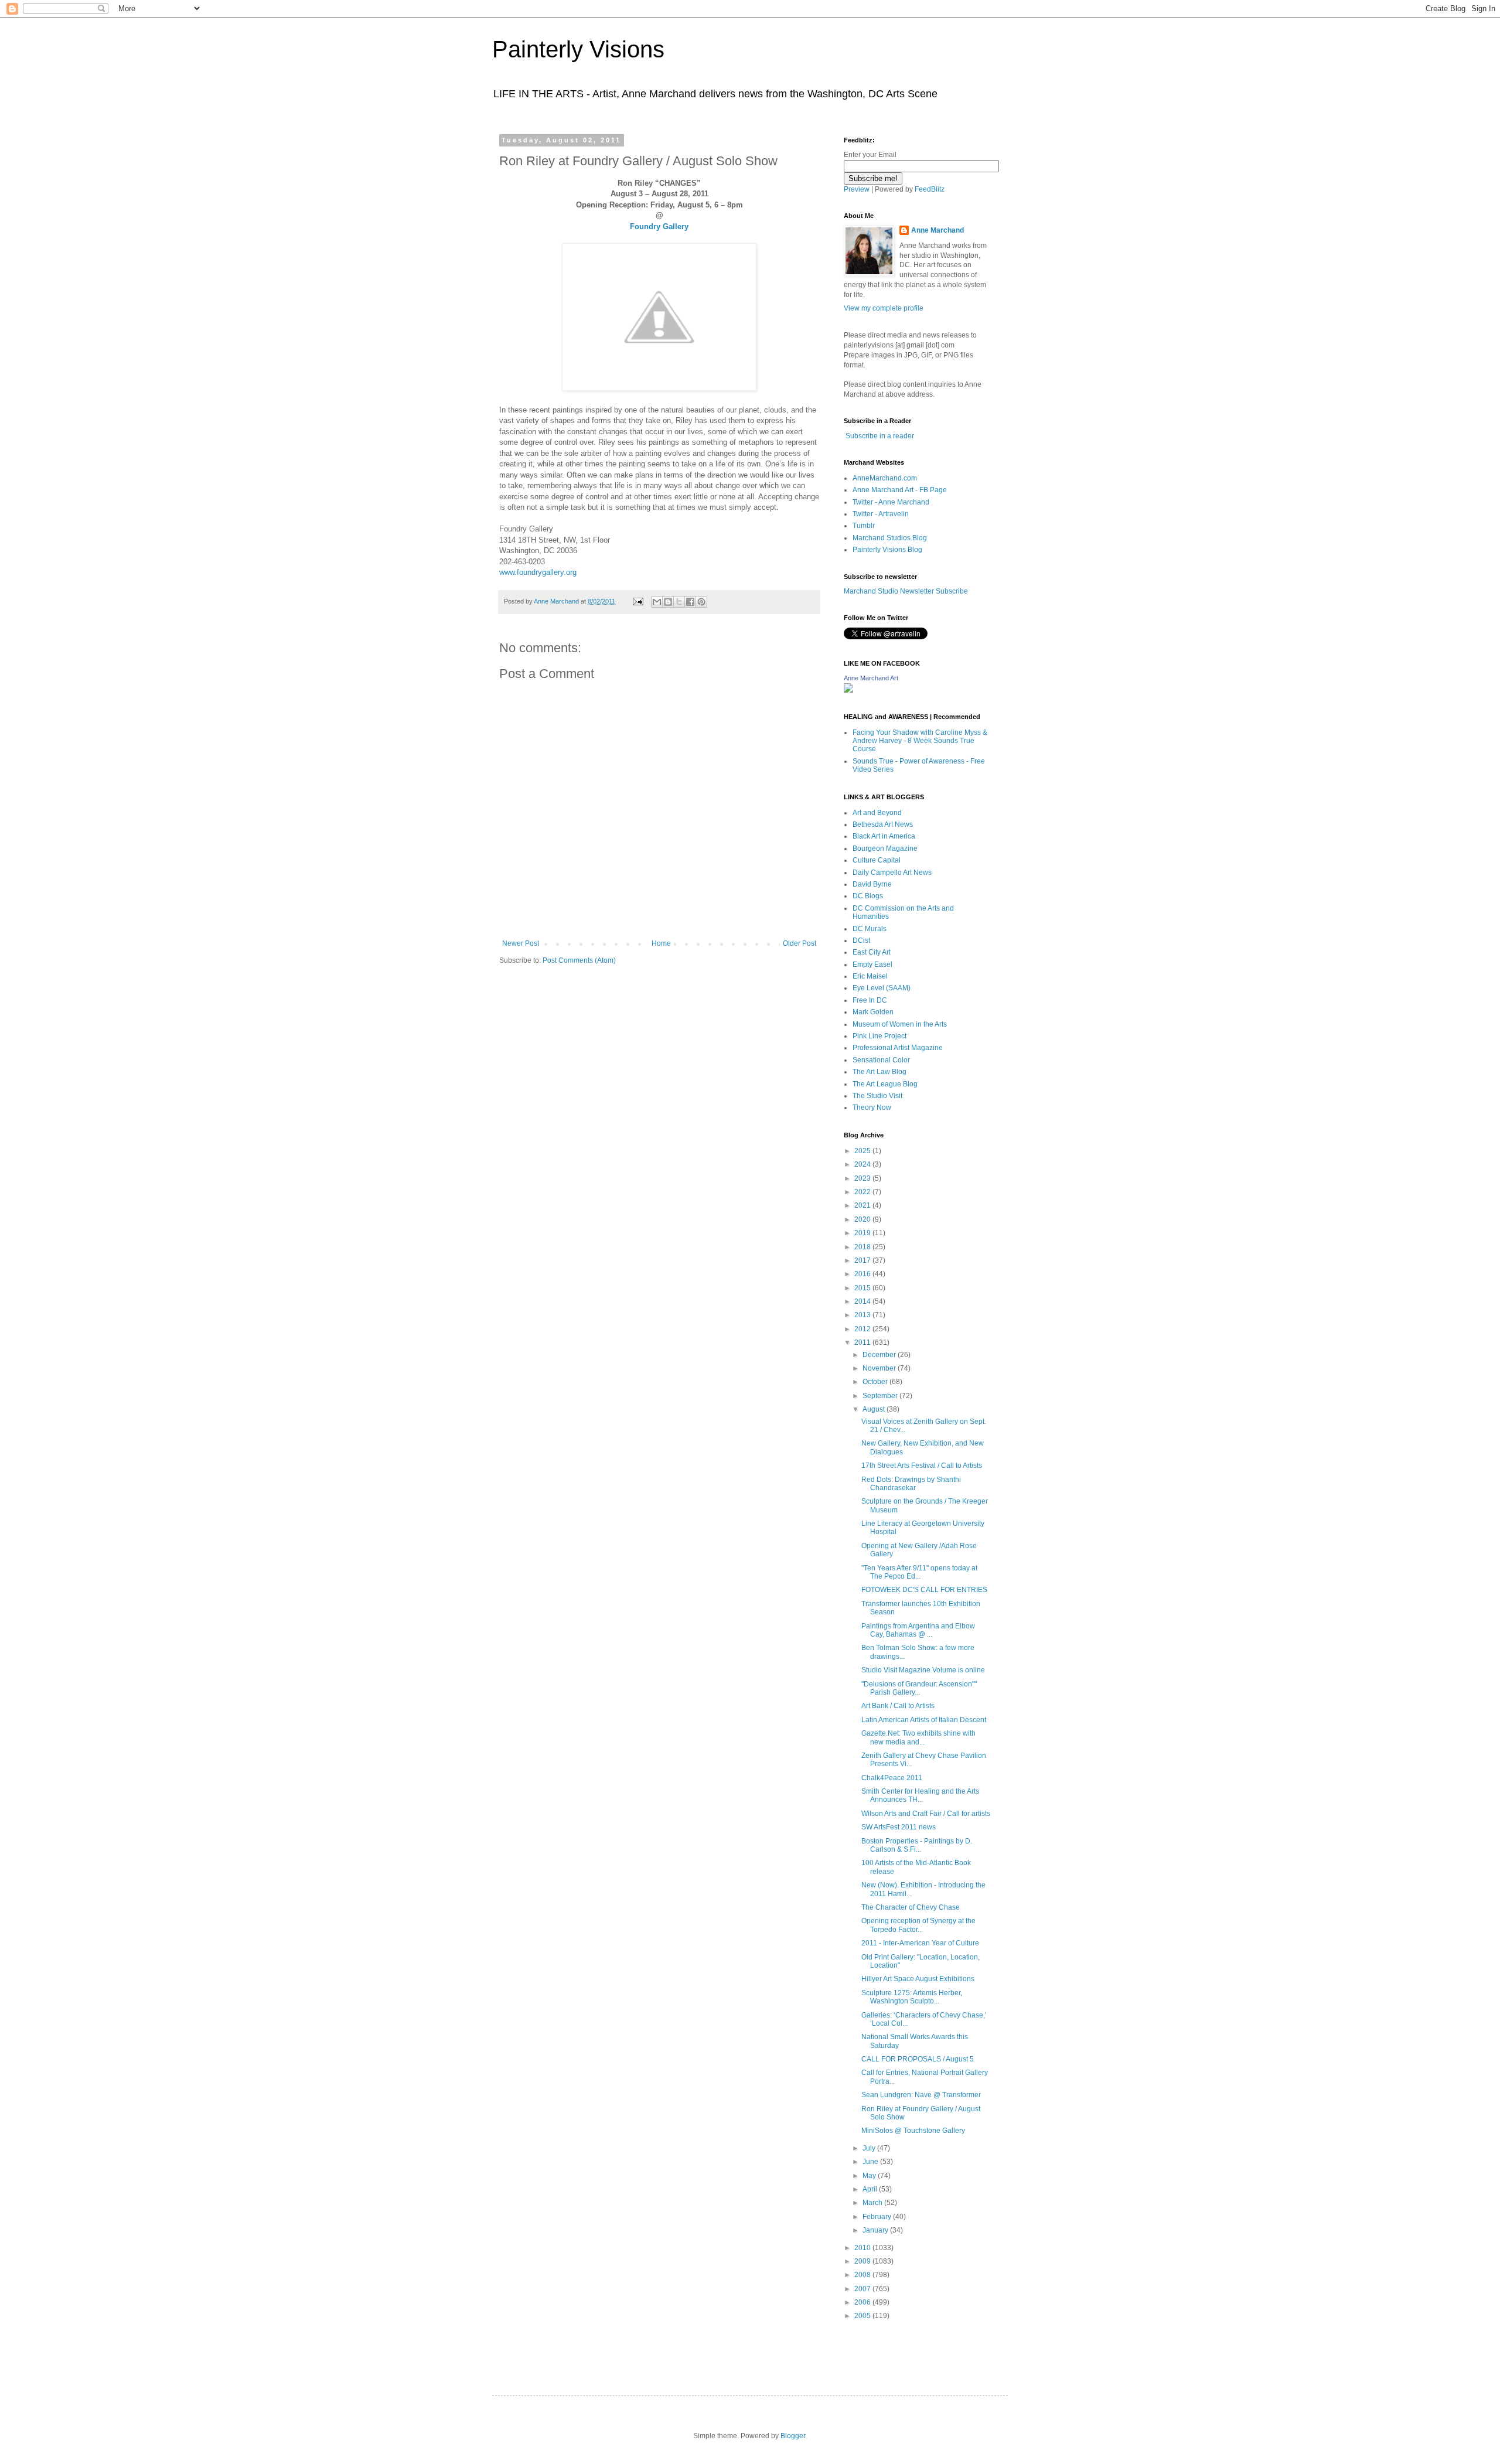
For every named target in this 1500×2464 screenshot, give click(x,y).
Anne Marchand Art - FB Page (900, 490)
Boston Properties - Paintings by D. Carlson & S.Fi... (917, 1845)
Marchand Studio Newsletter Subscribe (906, 591)
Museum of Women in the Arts (900, 1024)
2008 (863, 2275)
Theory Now (872, 1107)
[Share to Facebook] (690, 602)
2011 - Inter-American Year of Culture (920, 1943)
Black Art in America (884, 836)
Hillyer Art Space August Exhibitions (918, 1979)
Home (661, 943)
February (878, 2217)
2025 (863, 1151)
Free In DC (870, 1000)
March (873, 2203)
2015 (863, 1288)
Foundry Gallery (659, 226)
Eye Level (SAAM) (882, 988)
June (871, 2162)
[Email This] (657, 602)
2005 (863, 2316)
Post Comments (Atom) (579, 960)
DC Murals (870, 929)
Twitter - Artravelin (881, 514)
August (875, 1409)
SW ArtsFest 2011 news (899, 1827)
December (880, 1355)
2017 (863, 1260)
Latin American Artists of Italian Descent (924, 1720)
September (881, 1396)
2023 (863, 1178)
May (870, 2176)
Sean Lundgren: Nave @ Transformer (921, 2095)
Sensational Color (881, 1060)
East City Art (872, 952)
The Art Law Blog (879, 1072)
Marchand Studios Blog (890, 538)
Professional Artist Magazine (898, 1048)
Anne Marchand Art (871, 678)
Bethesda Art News (883, 824)
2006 (863, 2302)
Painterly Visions (578, 49)
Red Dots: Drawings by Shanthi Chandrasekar (911, 1484)
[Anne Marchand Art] (848, 690)
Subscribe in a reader (880, 436)
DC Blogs (868, 896)
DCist (861, 940)
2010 (863, 2248)
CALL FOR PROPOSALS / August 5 (918, 2059)
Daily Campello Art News (892, 873)
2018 (863, 1247)
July (870, 2148)
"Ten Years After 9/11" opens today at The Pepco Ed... (919, 1572)
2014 (863, 1301)
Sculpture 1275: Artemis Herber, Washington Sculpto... (912, 1997)
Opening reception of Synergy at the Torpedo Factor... (918, 1925)
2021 (863, 1205)
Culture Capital (877, 860)
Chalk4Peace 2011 (892, 1778)
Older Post (800, 943)
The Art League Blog (885, 1084)
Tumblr (864, 526)
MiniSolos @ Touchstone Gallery (913, 2131)
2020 (863, 1219)
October (876, 1382)
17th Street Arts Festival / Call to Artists (922, 1466)
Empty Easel (872, 965)
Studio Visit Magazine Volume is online (923, 1670)
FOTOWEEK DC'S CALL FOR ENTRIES (924, 1590)
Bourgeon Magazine (885, 848)
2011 (863, 1342)
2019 (863, 1233)
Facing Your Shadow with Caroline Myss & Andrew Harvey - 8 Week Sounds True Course (920, 741)
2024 (863, 1164)
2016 (863, 1274)
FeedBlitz (930, 189)
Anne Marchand (937, 230)
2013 (863, 1315)
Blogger (793, 2436)
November (880, 1368)
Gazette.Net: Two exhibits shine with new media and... (918, 1737)
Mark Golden (873, 1012)
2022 (863, 1192)
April (871, 2189)
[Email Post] (637, 601)
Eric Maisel (870, 976)
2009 (863, 2261)
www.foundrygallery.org (538, 572)
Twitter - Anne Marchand (891, 502)
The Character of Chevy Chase (911, 1907)
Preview (857, 189)
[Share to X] (679, 602)
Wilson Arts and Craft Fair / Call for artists (926, 1814)
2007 (863, 2289)
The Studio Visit (877, 1096)
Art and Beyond (877, 813)
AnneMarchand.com (885, 478)
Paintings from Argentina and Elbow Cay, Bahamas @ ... (918, 1630)
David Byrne (872, 884)
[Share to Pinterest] (701, 602)
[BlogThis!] (668, 602)
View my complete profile (884, 308)
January (876, 2230)
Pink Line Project (879, 1036)
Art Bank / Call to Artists (898, 1706)
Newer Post (521, 943)
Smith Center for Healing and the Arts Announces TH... (920, 1795)
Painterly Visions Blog (887, 550)
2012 (863, 1329)
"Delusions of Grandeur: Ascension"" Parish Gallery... (919, 1688)
